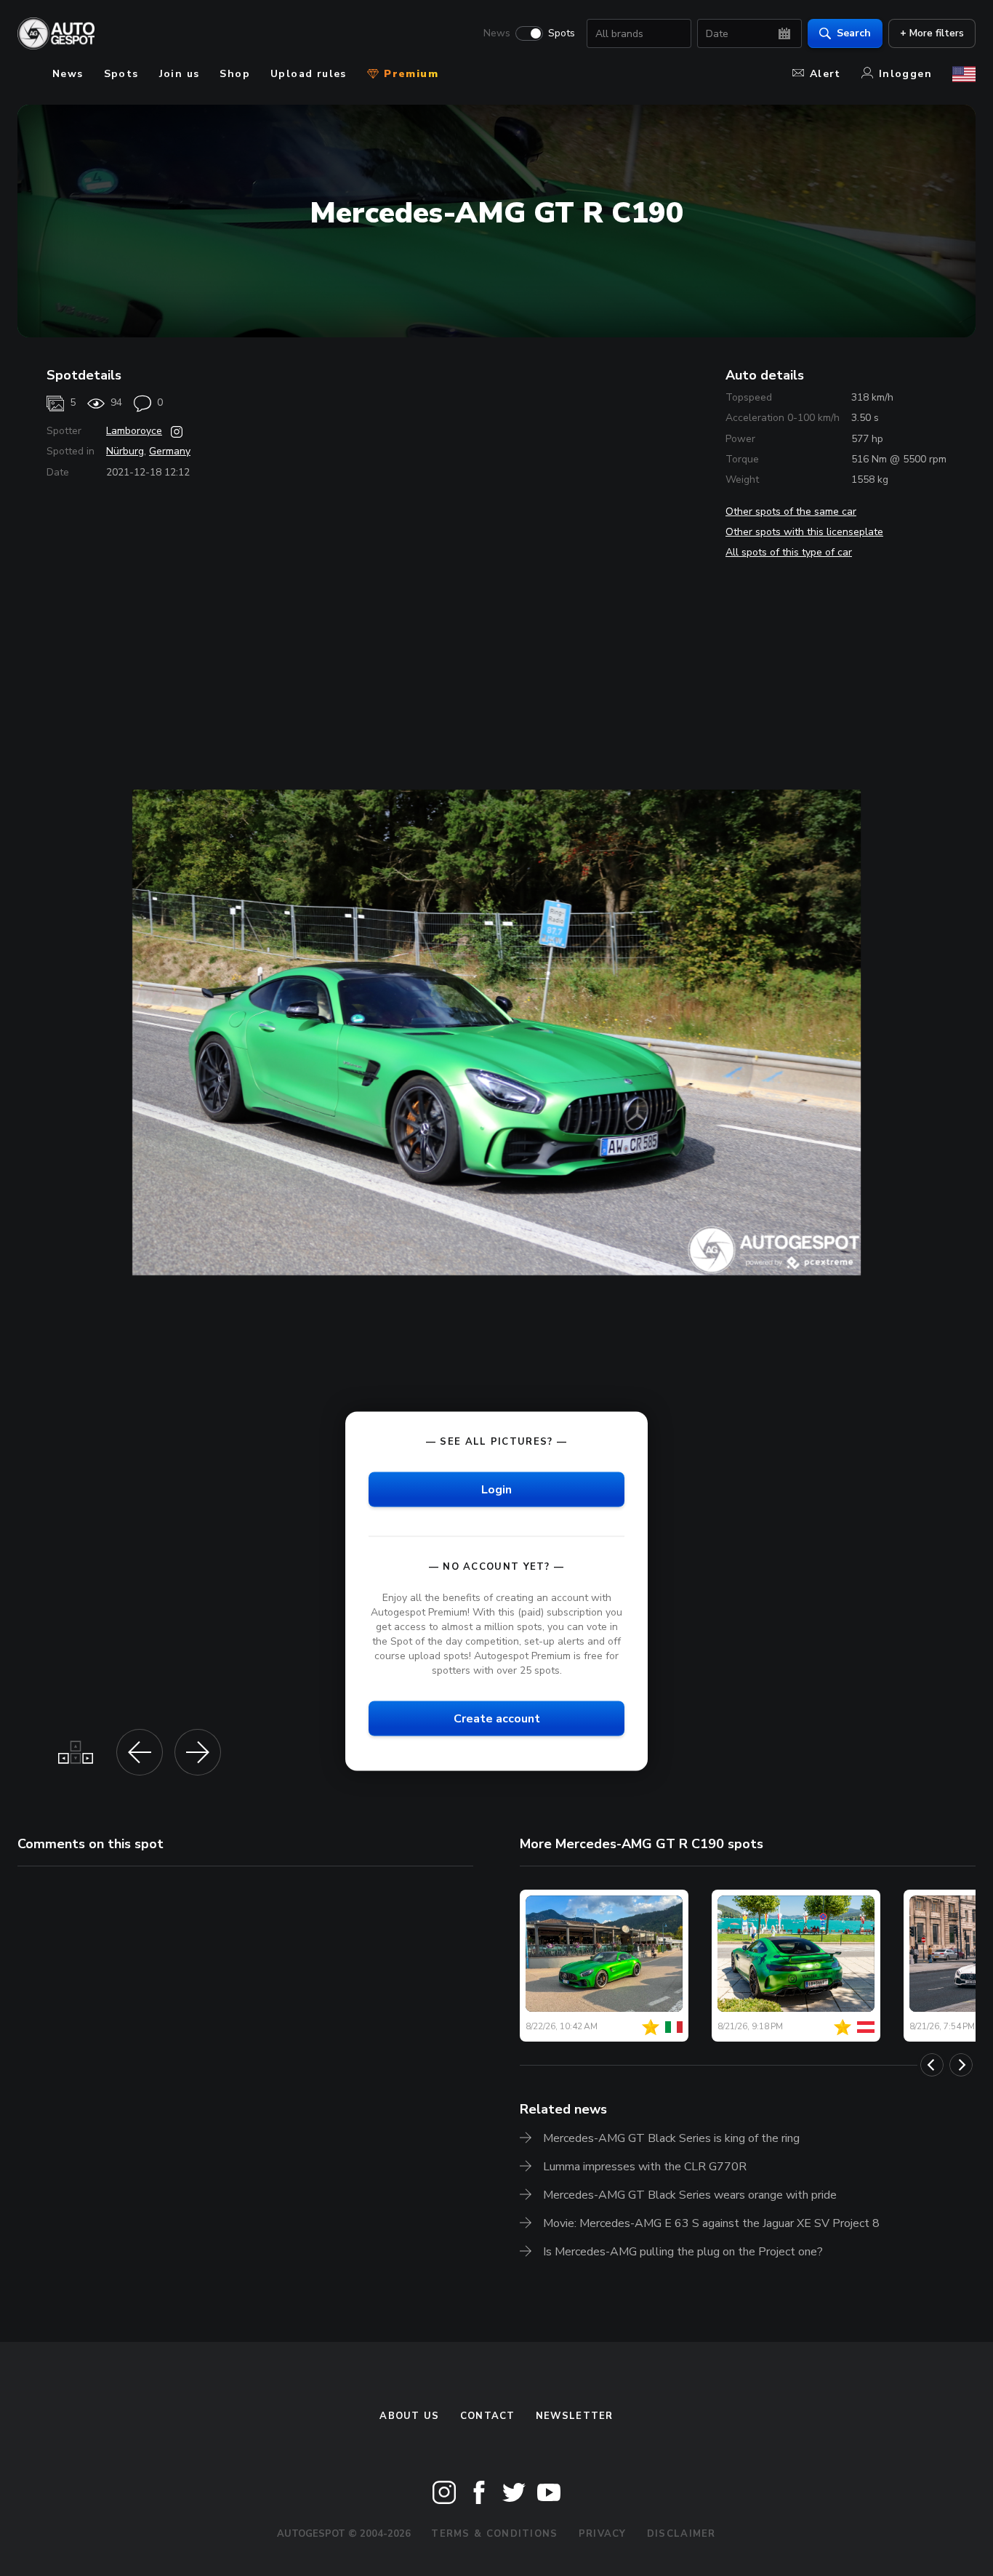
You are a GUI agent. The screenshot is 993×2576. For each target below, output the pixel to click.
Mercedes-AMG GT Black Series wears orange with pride (690, 2195)
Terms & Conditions (494, 2534)
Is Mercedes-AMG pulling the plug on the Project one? (683, 2252)
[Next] (961, 2065)
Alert (825, 74)
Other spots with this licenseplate (804, 532)
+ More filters (932, 33)
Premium (409, 74)
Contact (488, 2416)
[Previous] (932, 2065)
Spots (562, 33)
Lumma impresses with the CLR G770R (645, 2167)
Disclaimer (682, 2534)
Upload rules (309, 74)
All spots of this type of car (789, 552)
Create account (497, 1719)
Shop (235, 74)
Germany (170, 451)
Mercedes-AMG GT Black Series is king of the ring (671, 2138)
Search (854, 33)
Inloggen (905, 74)
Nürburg (125, 451)
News (497, 33)
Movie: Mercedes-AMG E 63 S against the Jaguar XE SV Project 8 (711, 2223)
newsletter (575, 2416)
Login (496, 1489)
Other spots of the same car (791, 511)
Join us (180, 74)
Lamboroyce (134, 431)
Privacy (603, 2534)
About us (409, 2416)
